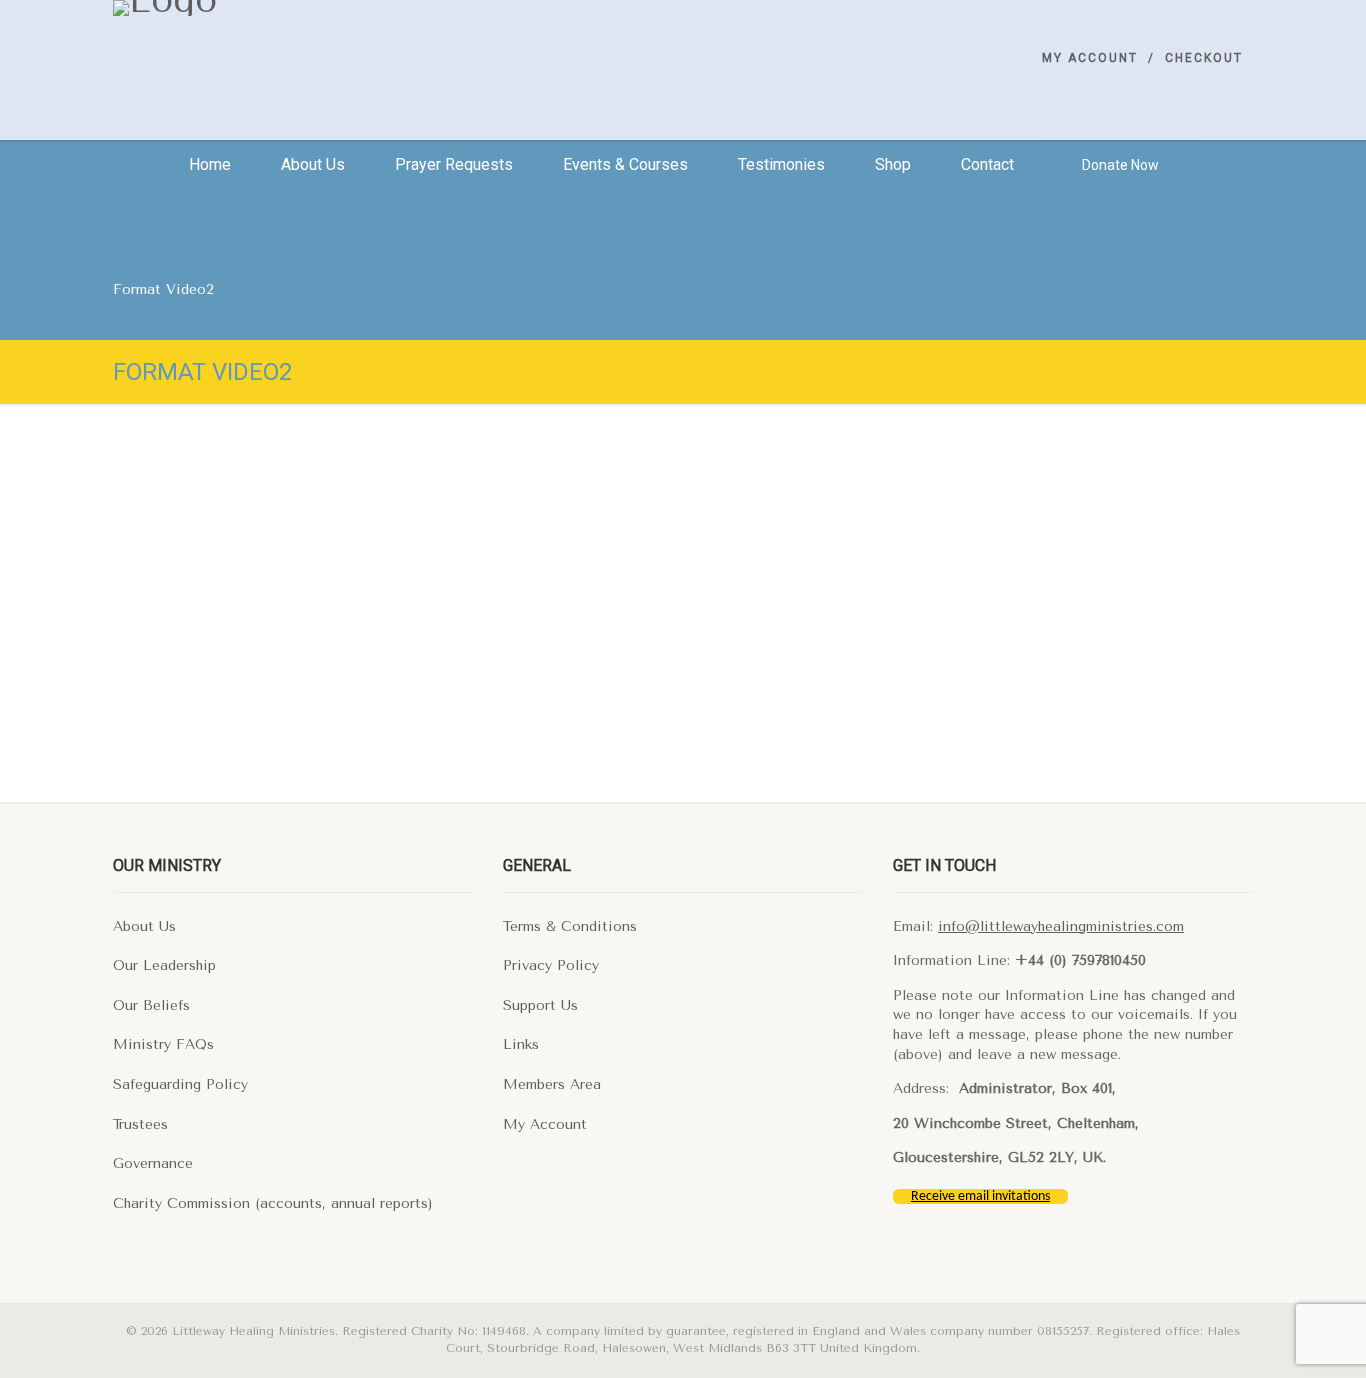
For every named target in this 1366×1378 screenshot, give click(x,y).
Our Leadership (164, 965)
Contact (987, 164)
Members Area (552, 1084)
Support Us (540, 1005)
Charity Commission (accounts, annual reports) (273, 1203)
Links (521, 1044)
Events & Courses (625, 164)
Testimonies (781, 164)
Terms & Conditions (570, 926)
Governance (153, 1163)
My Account (1090, 58)
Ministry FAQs (163, 1044)
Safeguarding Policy (180, 1084)
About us (313, 164)
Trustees (140, 1124)
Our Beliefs (151, 1005)
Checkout (1204, 58)
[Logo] (293, 8)
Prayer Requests (454, 164)
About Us (144, 926)
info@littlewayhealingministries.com (1061, 926)
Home (210, 164)
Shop (893, 164)
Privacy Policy (551, 965)
